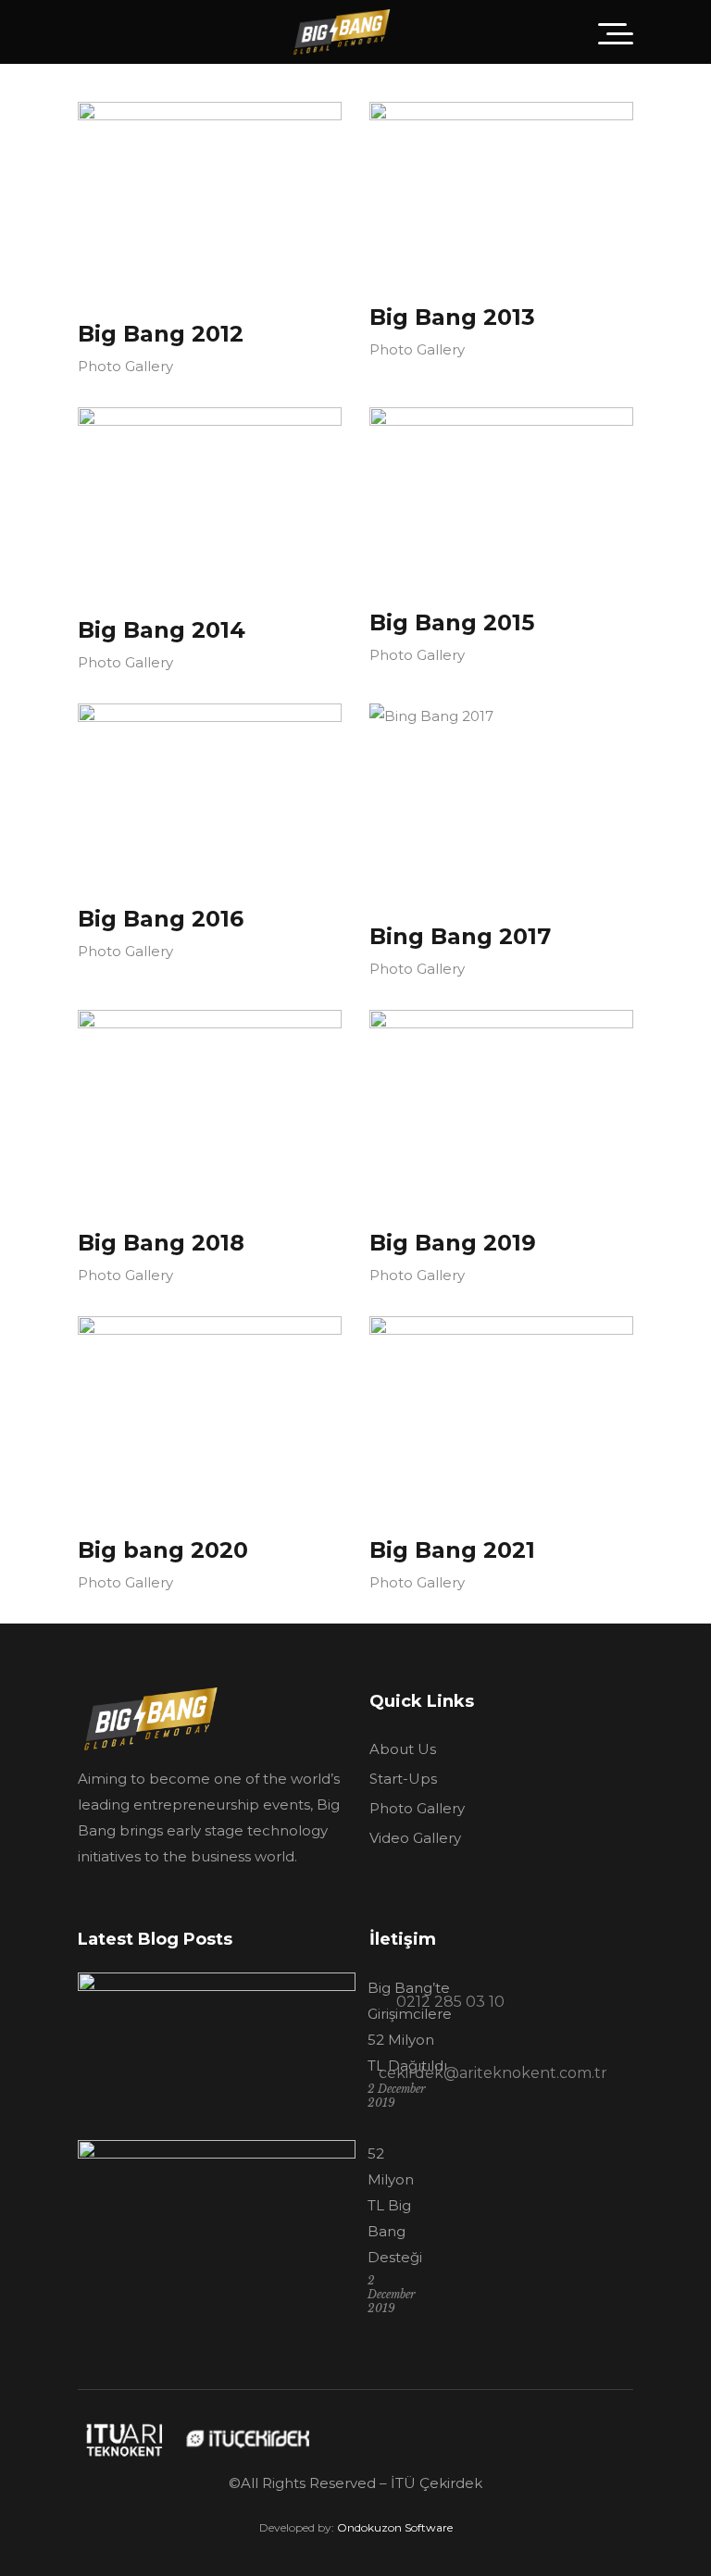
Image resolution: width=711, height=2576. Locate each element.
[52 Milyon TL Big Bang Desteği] (217, 2233)
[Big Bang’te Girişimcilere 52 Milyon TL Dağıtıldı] (217, 2047)
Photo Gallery (125, 366)
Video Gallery (415, 1838)
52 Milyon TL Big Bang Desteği (395, 2205)
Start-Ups (403, 1779)
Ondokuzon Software (395, 2527)
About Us (403, 1749)
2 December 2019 (392, 2294)
